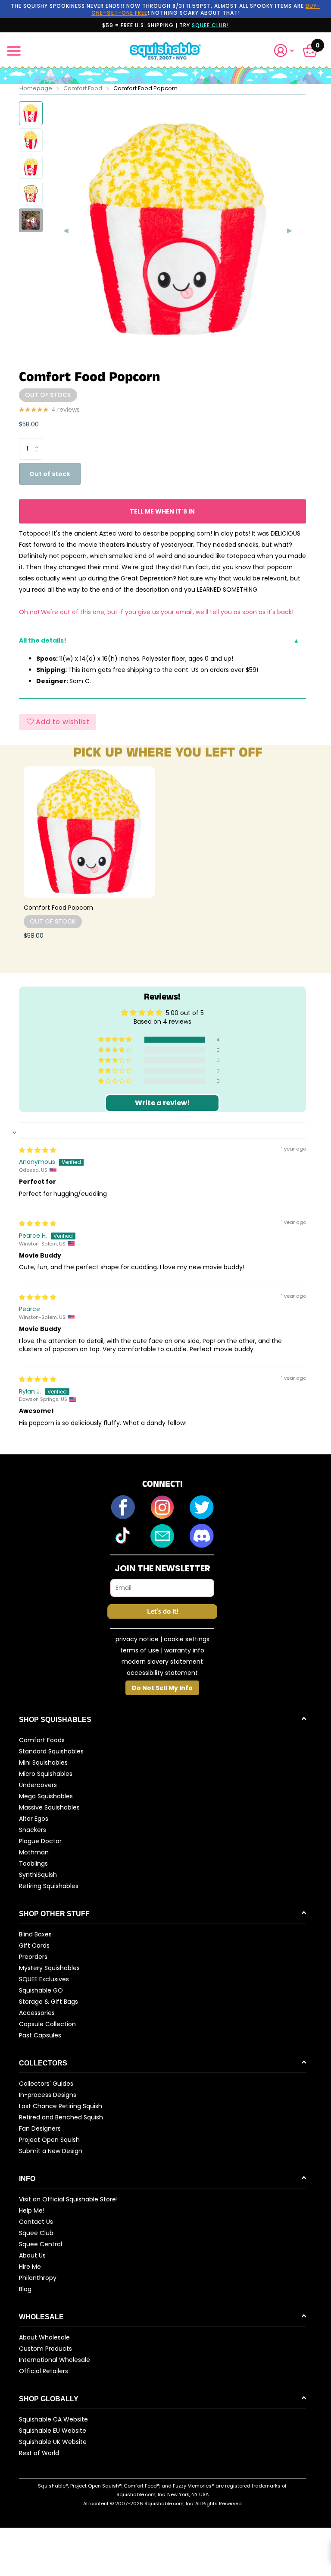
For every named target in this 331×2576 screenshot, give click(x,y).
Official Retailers (44, 2371)
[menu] (14, 51)
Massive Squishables (49, 1807)
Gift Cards (34, 1945)
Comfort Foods (42, 1740)
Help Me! (32, 2210)
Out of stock (50, 474)
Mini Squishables (43, 1763)
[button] (287, 51)
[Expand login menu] (284, 51)
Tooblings (33, 1863)
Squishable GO (41, 1990)
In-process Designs (48, 2095)
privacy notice (137, 1639)
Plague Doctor (40, 1841)
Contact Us (36, 2222)
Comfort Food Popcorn (58, 908)
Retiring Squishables (49, 1886)
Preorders (33, 1957)
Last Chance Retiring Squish (61, 2106)
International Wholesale (55, 2360)
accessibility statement (162, 1673)
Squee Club (36, 2233)
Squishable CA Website (53, 2419)
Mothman (34, 1852)
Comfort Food (83, 88)
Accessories (37, 2013)
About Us (32, 2255)
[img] (37, 1150)
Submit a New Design (51, 2151)
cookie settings (187, 1639)
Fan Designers (40, 2128)
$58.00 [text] (29, 424)
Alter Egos (34, 1819)
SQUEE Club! (210, 25)
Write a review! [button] (162, 1103)
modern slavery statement (162, 1662)
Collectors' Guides (46, 2084)
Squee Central (41, 2244)
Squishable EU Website (53, 2431)
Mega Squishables (46, 1796)
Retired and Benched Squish (61, 2117)
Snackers (33, 1830)
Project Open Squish (49, 2140)
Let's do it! (162, 1612)
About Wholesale (44, 2337)
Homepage (36, 88)
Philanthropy (38, 2278)
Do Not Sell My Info (162, 1688)
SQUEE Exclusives (44, 1979)
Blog (25, 2289)
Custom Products (45, 2349)
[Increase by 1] (39, 441)
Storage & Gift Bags (48, 2002)
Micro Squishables (46, 1774)
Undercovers (38, 1785)
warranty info (184, 1650)
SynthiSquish (38, 1875)
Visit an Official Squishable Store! (68, 2199)
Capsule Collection (47, 2024)
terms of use (140, 1650)
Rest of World (39, 2453)
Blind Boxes (35, 1934)
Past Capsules (40, 2035)
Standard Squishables (51, 1751)
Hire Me (30, 2267)
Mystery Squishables (49, 1968)
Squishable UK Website (53, 2442)
